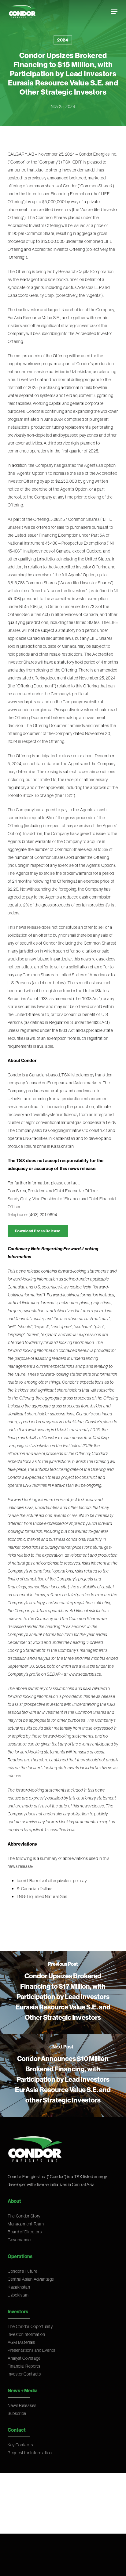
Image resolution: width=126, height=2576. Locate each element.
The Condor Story (24, 2216)
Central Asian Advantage (31, 2279)
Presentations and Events (31, 2350)
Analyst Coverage (24, 2358)
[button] (114, 12)
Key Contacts (20, 2445)
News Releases (22, 2405)
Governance (19, 2240)
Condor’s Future (23, 2271)
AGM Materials (21, 2342)
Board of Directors (25, 2232)
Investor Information (26, 2334)
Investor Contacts (24, 2374)
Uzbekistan (18, 2295)
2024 (63, 40)
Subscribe (17, 2413)
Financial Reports (24, 2366)
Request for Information (30, 2453)
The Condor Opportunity (30, 2326)
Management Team (26, 2224)
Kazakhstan (19, 2287)
